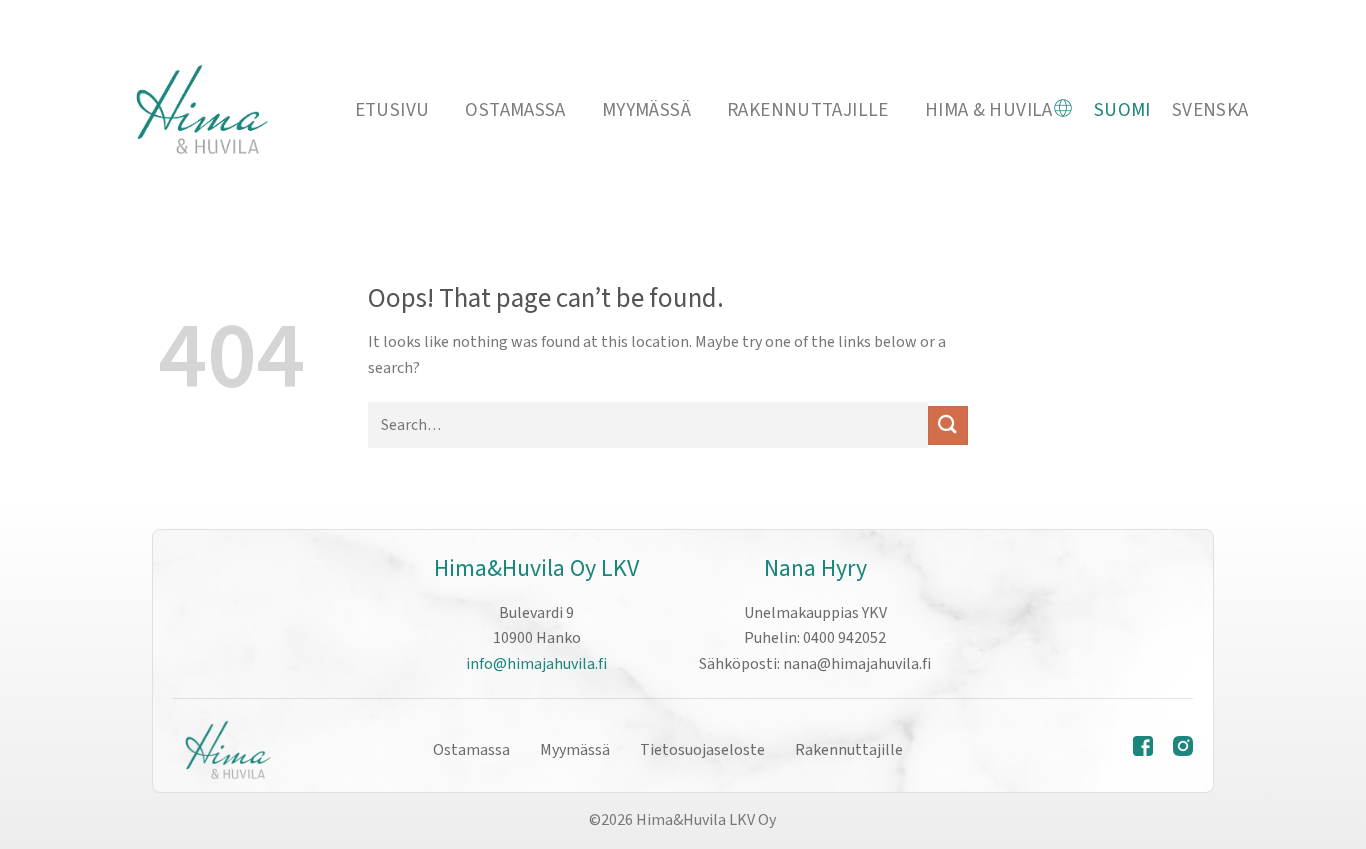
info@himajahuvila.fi (536, 664)
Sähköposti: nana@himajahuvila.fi (815, 664)
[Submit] (948, 425)
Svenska (1210, 110)
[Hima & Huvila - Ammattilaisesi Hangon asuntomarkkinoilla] (200, 110)
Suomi (1122, 110)
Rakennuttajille (808, 110)
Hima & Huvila (989, 110)
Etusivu (392, 110)
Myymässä (646, 110)
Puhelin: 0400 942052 (815, 638)
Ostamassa (515, 110)
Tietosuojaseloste (702, 750)
